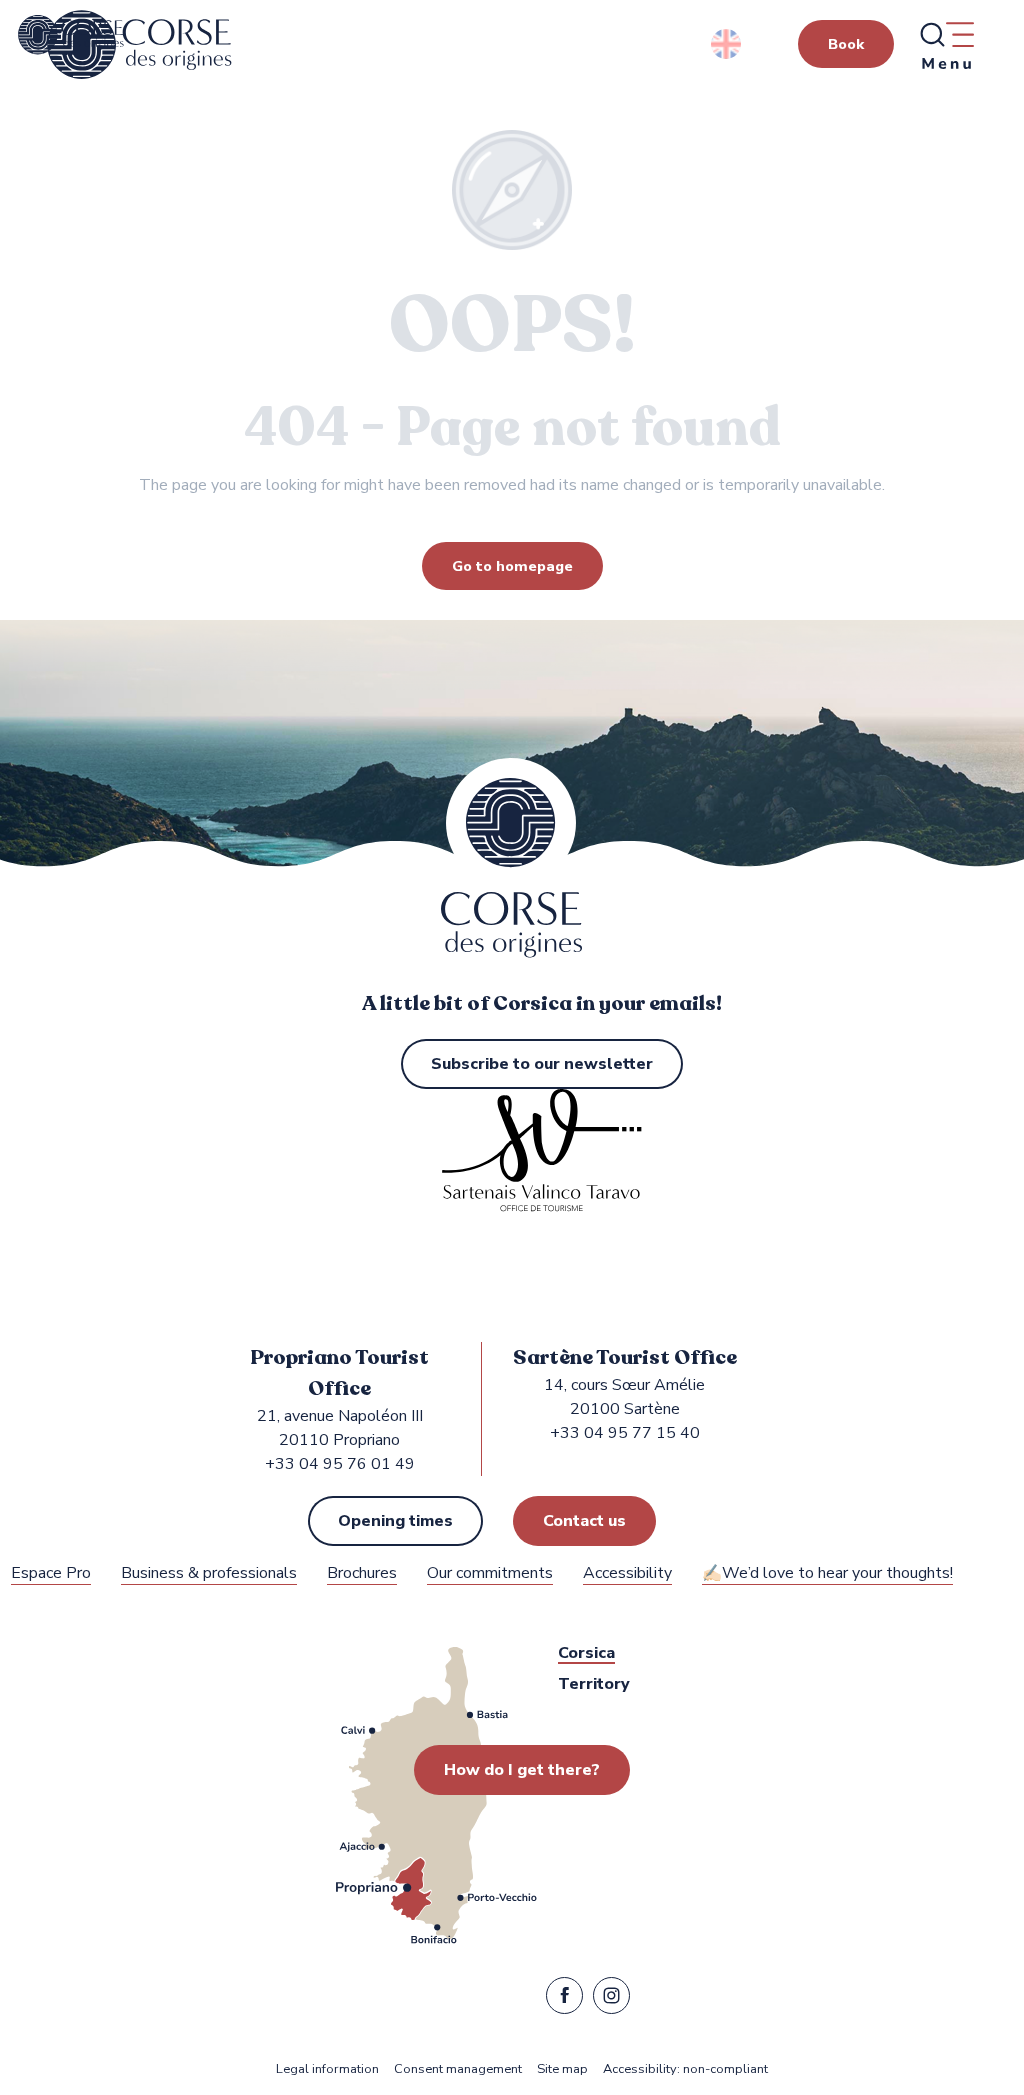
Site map (562, 2069)
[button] (727, 44)
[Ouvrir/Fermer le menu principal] (946, 45)
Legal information (327, 2069)
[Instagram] (611, 2000)
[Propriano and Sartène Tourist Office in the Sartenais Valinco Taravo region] (139, 45)
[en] (727, 44)
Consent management (458, 2069)
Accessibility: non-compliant (685, 2069)
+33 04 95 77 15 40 (625, 1433)
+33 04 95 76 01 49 (340, 1464)
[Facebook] (564, 2000)
